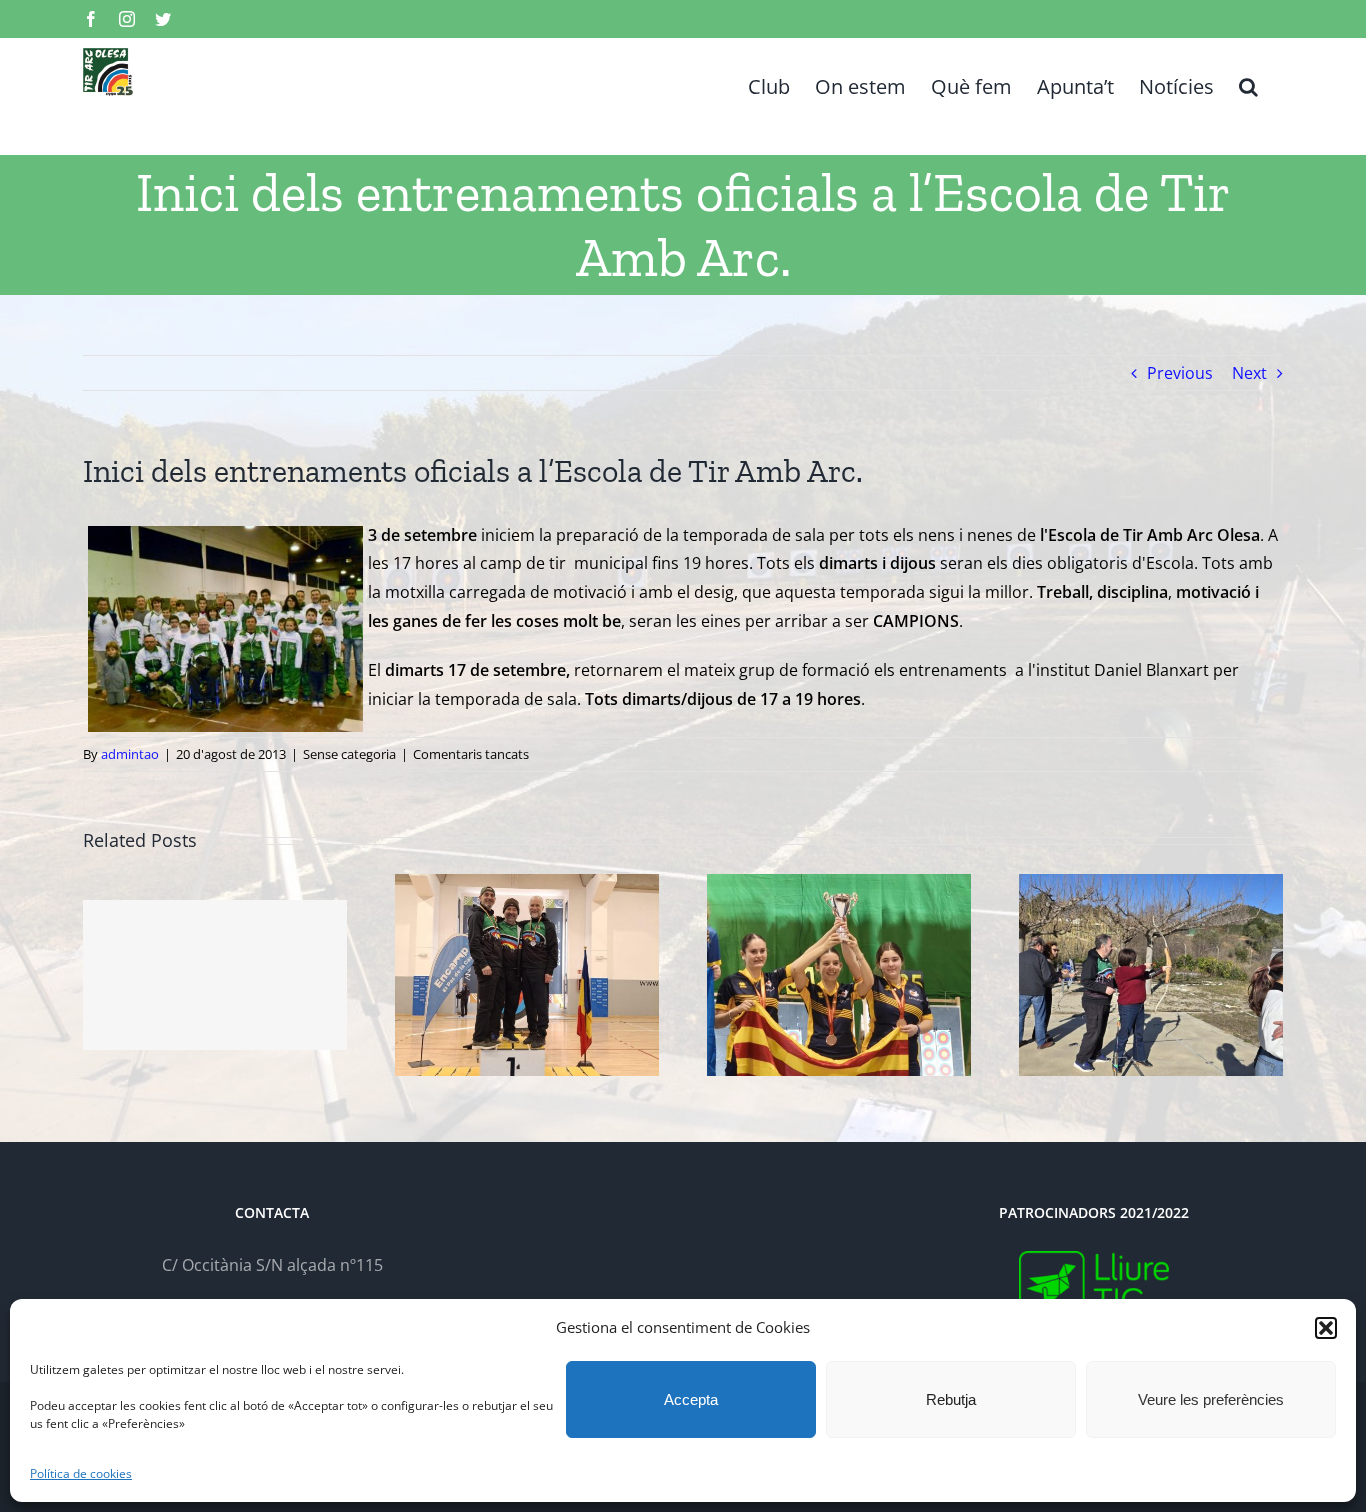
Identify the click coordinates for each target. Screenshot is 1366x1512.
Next (1249, 373)
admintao (130, 754)
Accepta (691, 1399)
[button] (1326, 1328)
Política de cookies (81, 1473)
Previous (1180, 373)
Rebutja (951, 1399)
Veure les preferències (1211, 1399)
